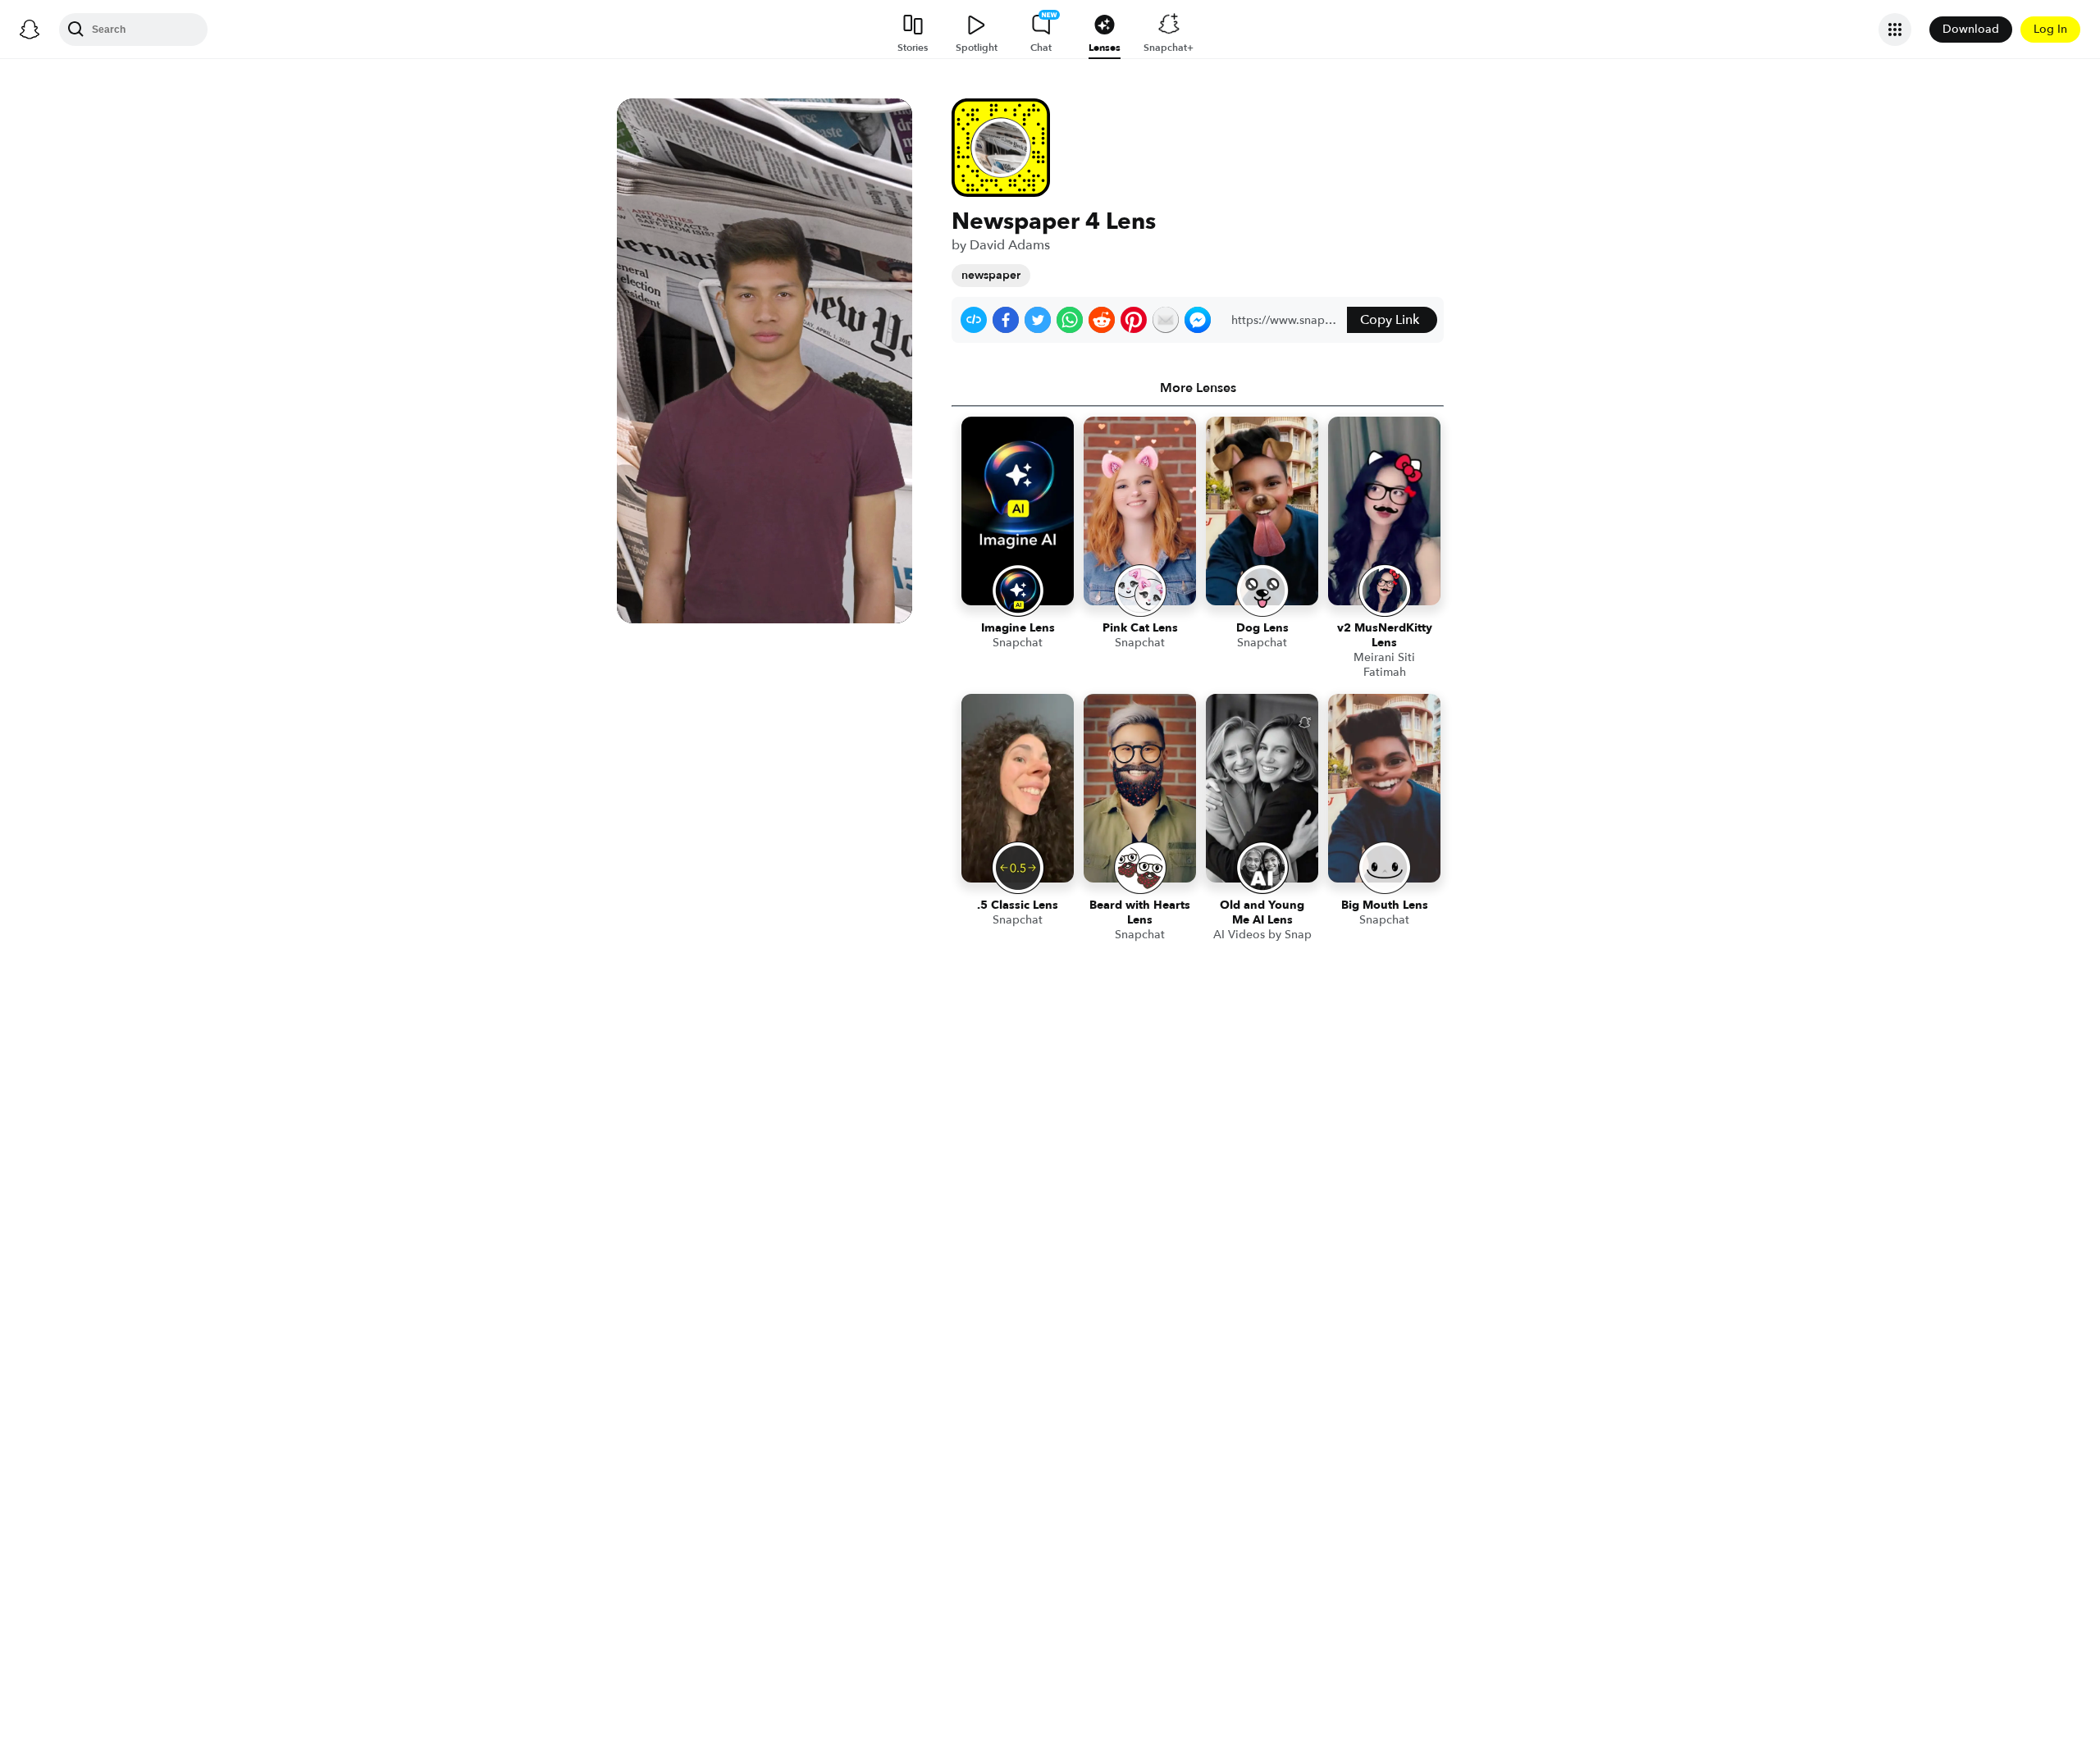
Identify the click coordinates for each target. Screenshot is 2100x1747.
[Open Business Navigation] (1895, 30)
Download (1971, 29)
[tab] (1198, 388)
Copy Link (1390, 320)
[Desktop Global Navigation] (30, 30)
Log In (2050, 29)
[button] (974, 320)
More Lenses (1198, 388)
